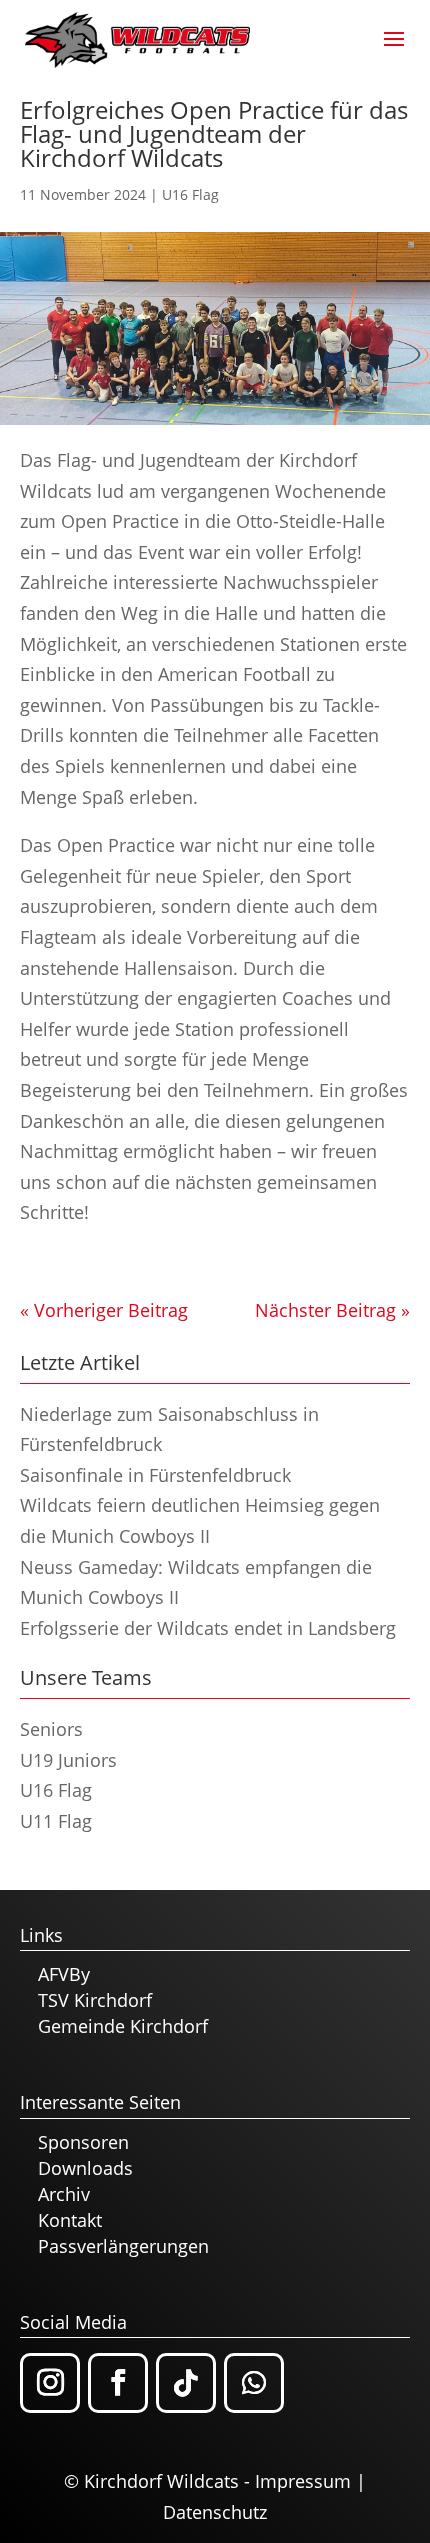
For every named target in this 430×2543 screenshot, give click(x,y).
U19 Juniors (68, 1760)
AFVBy (64, 1974)
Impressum (303, 2481)
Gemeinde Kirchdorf (123, 2026)
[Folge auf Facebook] (118, 2383)
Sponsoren (83, 2142)
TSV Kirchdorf (95, 2000)
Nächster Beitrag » (332, 1310)
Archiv (64, 2194)
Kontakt (70, 2220)
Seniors (51, 1729)
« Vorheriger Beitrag (104, 1310)
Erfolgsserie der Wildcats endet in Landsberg (208, 1628)
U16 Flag (190, 194)
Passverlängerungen (123, 2246)
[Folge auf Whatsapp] (254, 2383)
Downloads (85, 2168)
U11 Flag (56, 1821)
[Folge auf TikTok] (186, 2383)
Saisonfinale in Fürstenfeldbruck (155, 1475)
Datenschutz (215, 2512)
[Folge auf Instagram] (50, 2383)
